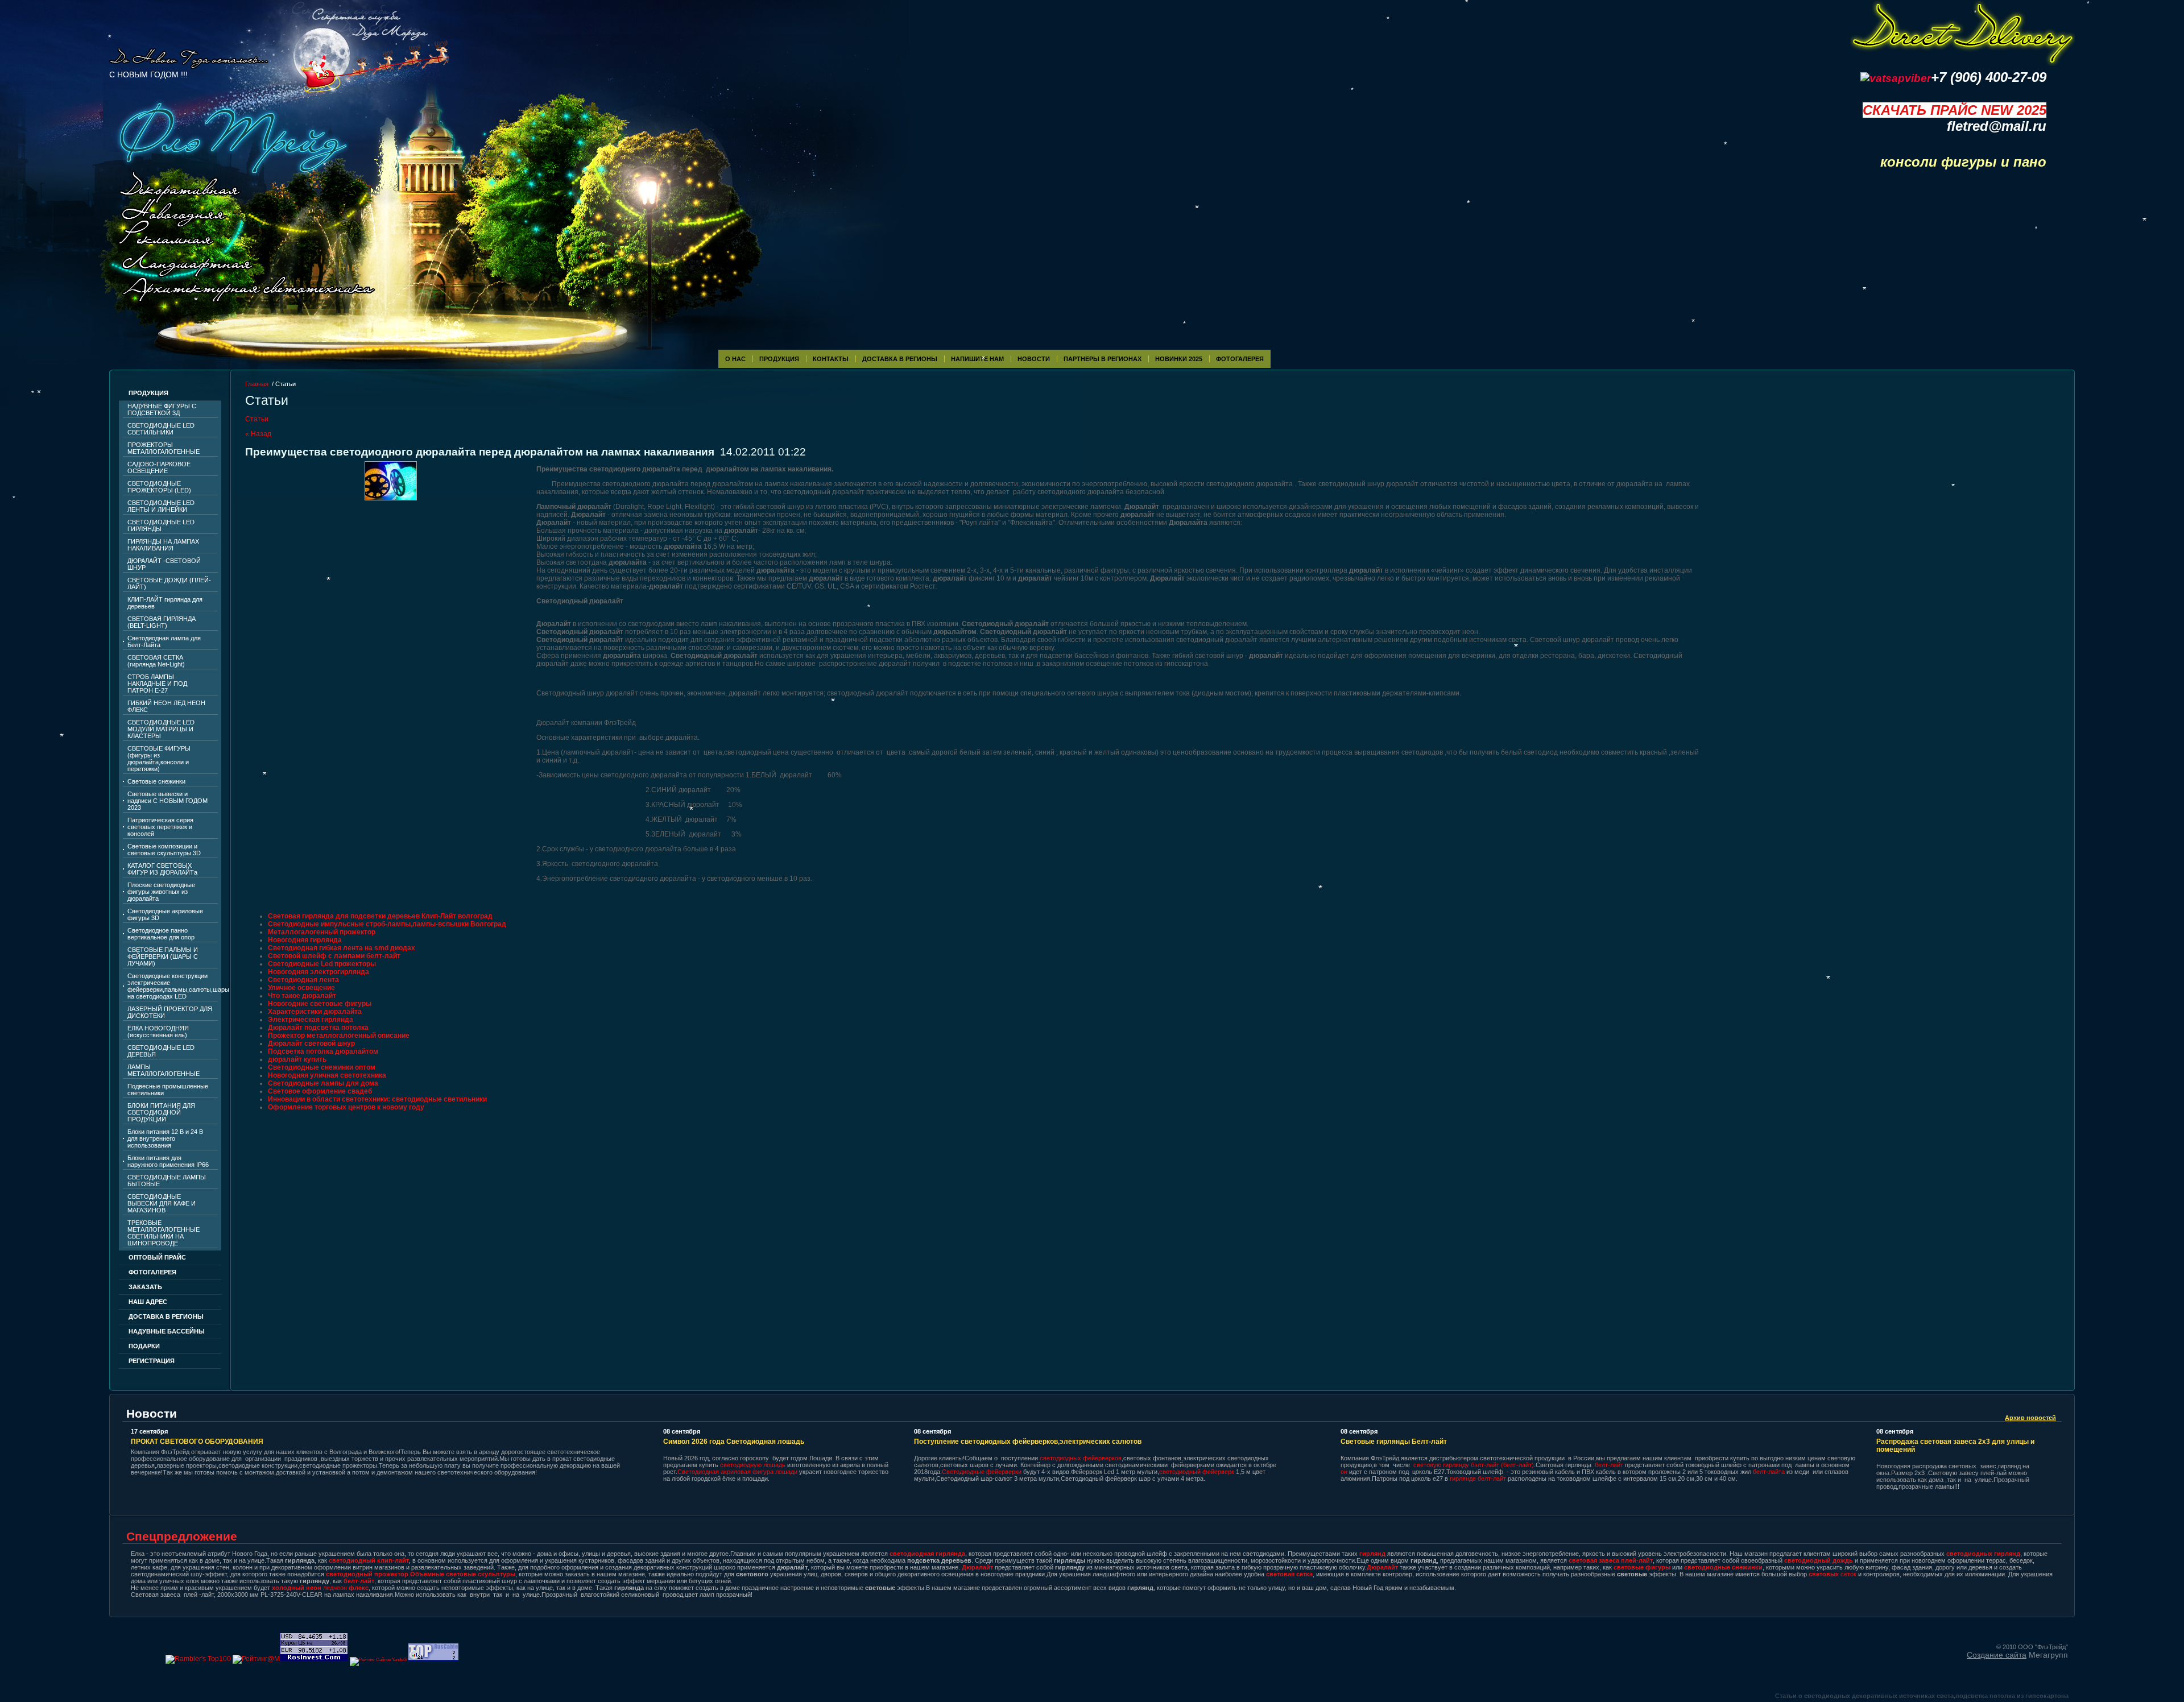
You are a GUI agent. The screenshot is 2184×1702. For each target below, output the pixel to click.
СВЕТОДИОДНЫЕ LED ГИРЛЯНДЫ (161, 525)
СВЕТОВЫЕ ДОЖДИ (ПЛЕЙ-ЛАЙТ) (169, 583)
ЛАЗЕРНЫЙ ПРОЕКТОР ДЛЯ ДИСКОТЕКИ (170, 1012)
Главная (257, 384)
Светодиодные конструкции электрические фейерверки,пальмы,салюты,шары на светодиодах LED (173, 986)
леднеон (320, 1588)
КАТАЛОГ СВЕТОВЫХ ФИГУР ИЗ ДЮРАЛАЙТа (162, 869)
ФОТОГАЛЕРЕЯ (1240, 359)
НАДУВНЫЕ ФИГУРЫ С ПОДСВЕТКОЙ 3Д (162, 409)
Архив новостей (2030, 1418)
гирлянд (1372, 1554)
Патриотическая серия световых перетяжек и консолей (160, 827)
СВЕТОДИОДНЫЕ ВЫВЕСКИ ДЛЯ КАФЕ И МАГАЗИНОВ (162, 1203)
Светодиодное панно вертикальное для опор (161, 934)
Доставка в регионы (900, 359)
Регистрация (152, 1361)
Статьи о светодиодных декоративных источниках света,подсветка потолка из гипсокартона (1922, 1696)
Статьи (257, 419)
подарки (144, 1346)
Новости (1034, 359)
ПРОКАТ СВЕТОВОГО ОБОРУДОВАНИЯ (197, 1442)
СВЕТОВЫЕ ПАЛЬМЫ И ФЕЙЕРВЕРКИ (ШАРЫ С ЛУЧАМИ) (163, 956)
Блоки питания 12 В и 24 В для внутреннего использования (165, 1138)
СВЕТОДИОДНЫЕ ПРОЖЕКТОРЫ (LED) (159, 487)
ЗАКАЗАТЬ (145, 1287)
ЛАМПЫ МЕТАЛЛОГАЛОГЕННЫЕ (164, 1070)
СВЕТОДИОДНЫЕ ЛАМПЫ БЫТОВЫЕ (167, 1181)
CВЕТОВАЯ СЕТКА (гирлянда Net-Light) (156, 661)
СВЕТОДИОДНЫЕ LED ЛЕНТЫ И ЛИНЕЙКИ (161, 506)
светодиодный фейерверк (1198, 1472)
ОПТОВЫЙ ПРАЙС (157, 1257)
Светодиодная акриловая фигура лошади (738, 1472)
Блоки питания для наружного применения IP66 (168, 1161)
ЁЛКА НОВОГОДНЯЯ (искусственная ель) (158, 1032)
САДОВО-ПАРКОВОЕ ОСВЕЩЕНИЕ (159, 467)
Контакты (831, 359)
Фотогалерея (152, 1272)
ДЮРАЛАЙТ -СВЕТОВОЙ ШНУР (164, 564)
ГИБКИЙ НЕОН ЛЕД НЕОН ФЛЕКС (166, 706)
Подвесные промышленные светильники (168, 1090)
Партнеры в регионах (1103, 359)
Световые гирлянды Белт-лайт (1394, 1442)
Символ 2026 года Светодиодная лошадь (734, 1442)
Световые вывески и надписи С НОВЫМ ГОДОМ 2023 (167, 801)
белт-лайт (1609, 1465)
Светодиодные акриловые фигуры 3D (165, 914)
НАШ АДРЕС (148, 1302)
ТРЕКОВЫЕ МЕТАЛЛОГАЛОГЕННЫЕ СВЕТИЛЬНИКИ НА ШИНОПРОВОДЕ (164, 1233)
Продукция (779, 359)
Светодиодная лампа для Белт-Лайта (164, 641)
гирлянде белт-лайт (1478, 1479)
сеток (1833, 1574)
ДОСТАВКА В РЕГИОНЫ (166, 1316)
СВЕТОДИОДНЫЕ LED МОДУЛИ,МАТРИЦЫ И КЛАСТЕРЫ (161, 729)
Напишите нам (977, 359)
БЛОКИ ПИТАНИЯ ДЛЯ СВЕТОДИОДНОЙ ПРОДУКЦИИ (161, 1112)
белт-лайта (1769, 1472)
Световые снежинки (156, 781)
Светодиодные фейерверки (982, 1472)
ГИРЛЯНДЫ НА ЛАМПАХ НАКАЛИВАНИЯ (163, 545)
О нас (735, 359)
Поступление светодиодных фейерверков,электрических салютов (1028, 1442)
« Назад (258, 434)
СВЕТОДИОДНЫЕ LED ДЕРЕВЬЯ (161, 1051)
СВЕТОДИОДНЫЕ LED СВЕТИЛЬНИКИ (161, 429)
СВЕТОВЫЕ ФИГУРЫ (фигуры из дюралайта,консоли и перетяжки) (159, 759)
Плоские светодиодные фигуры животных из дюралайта (161, 892)
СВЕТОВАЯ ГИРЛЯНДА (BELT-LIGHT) (162, 622)
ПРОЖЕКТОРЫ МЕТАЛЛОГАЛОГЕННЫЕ (164, 448)
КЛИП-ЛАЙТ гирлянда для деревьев (165, 603)
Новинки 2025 (1179, 359)
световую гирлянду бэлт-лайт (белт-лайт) (1474, 1465)
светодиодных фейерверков (1081, 1458)
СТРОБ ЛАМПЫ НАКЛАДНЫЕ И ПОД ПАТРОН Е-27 (157, 684)
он (1344, 1472)
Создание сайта (1997, 1655)
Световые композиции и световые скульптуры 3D (164, 850)
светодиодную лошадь (753, 1465)
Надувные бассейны (167, 1331)
